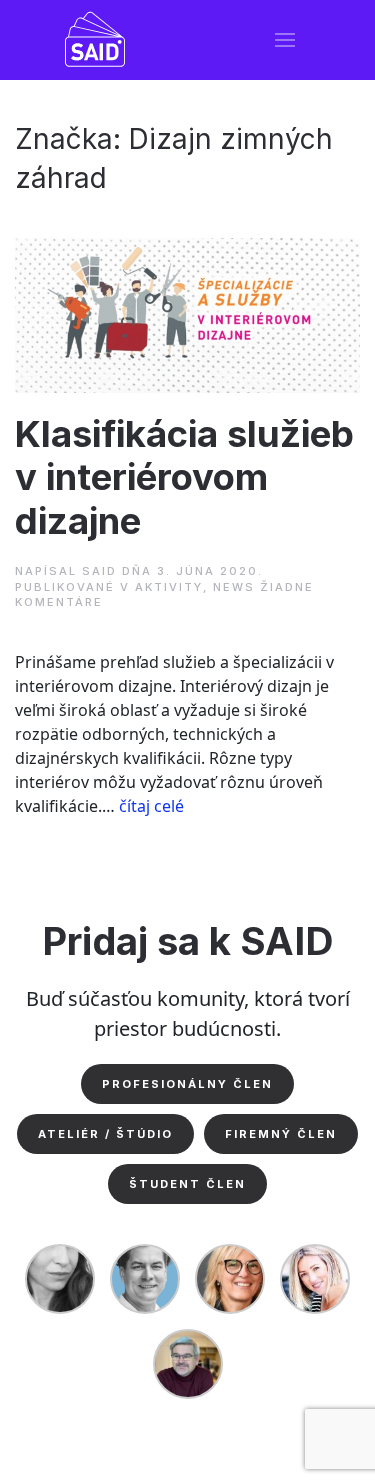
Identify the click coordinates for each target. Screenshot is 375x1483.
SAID (99, 571)
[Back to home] (95, 40)
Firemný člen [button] (281, 1134)
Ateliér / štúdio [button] (105, 1134)
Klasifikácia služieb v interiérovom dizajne (184, 478)
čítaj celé (151, 806)
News (234, 587)
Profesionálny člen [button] (187, 1084)
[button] (285, 40)
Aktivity (169, 587)
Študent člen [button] (187, 1184)
